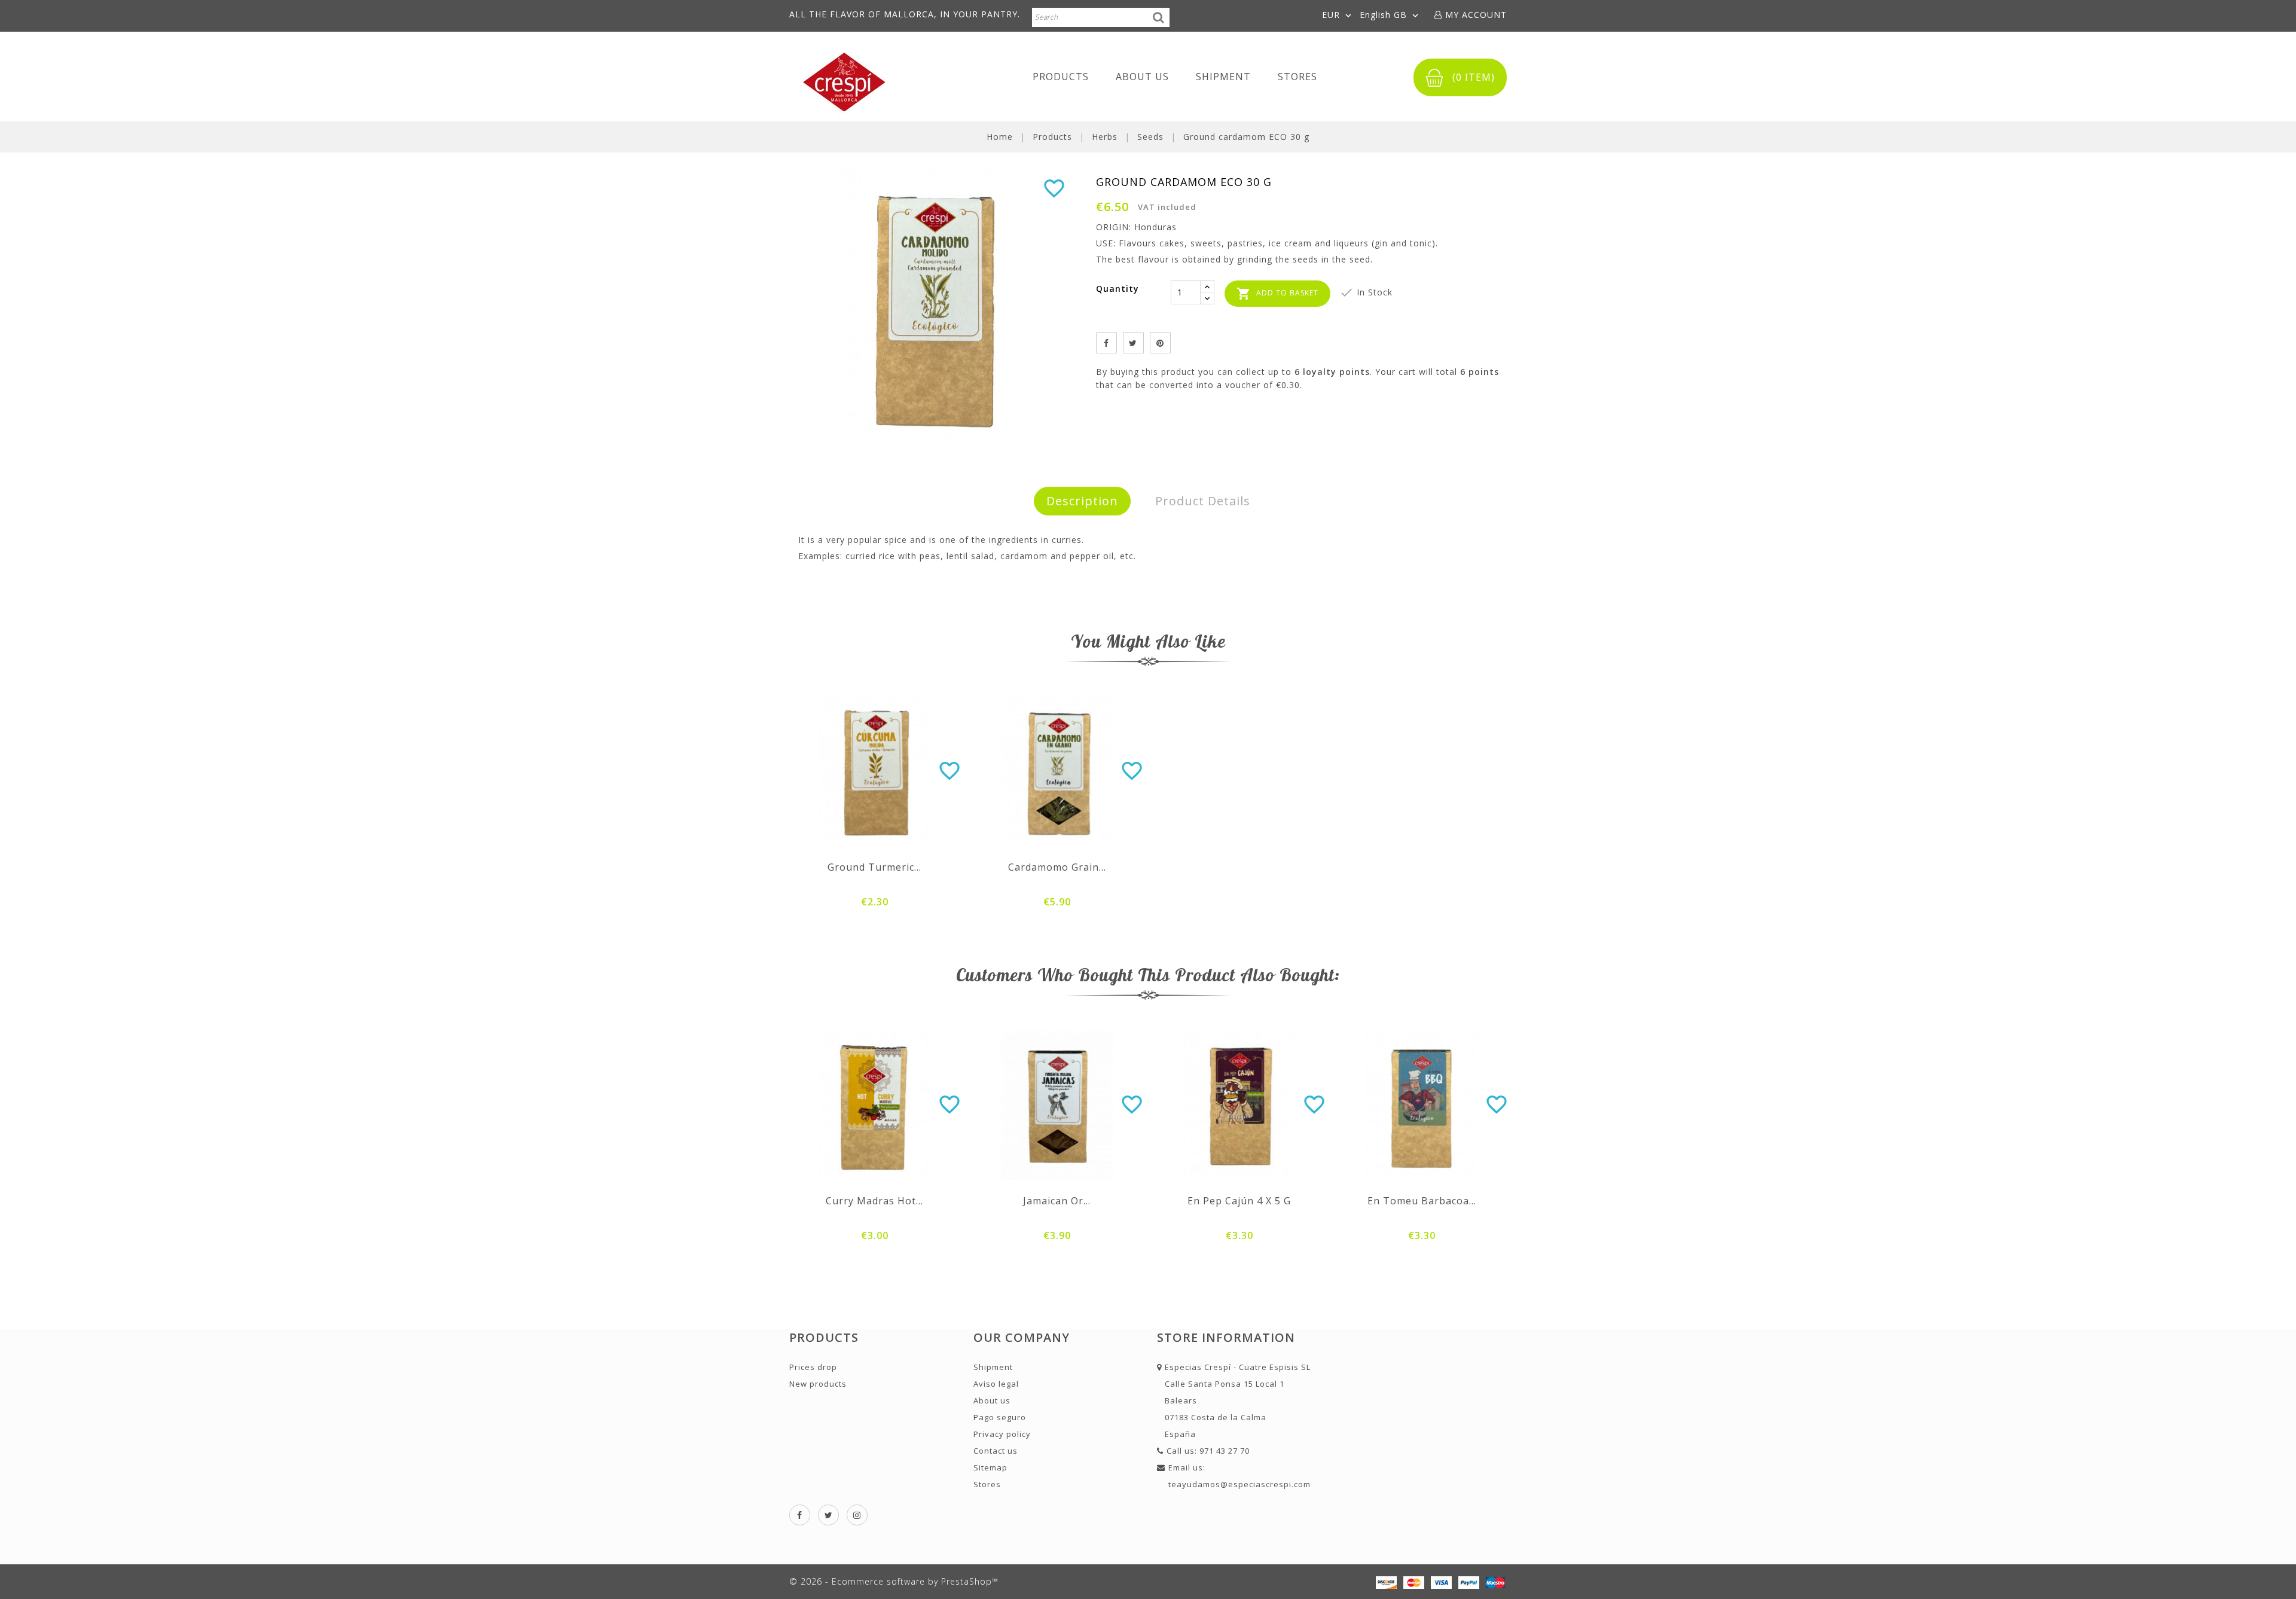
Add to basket (1277, 294)
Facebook (800, 1515)
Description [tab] (1082, 501)
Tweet (1133, 343)
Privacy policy (1002, 1434)
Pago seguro (1000, 1417)
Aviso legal (996, 1384)
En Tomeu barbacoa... (1422, 1201)
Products (1061, 77)
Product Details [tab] (1203, 501)
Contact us (996, 1451)
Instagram (857, 1515)
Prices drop (813, 1367)
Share (1106, 343)
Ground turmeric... (874, 867)
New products (818, 1384)
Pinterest (1160, 343)
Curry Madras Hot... (874, 1201)
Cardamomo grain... (1057, 867)
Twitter (828, 1515)
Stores (1297, 77)
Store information (1226, 1337)
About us (1142, 77)
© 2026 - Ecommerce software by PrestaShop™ (894, 1581)
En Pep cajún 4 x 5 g (1239, 1201)
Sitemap (990, 1467)
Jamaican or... (1057, 1201)
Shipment (1223, 77)
